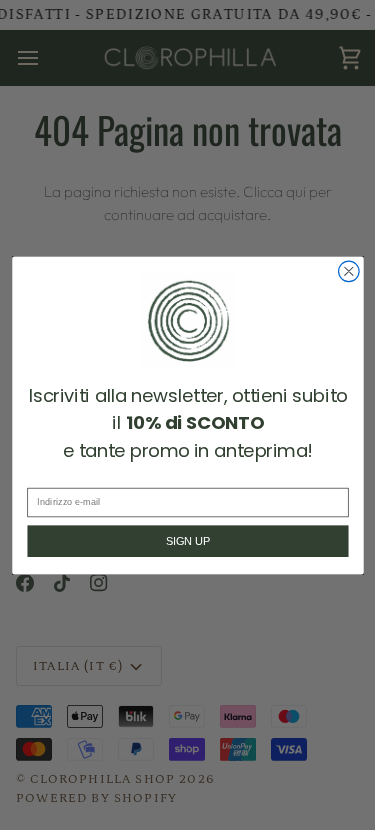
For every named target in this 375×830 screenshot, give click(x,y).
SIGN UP (187, 541)
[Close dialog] (348, 271)
